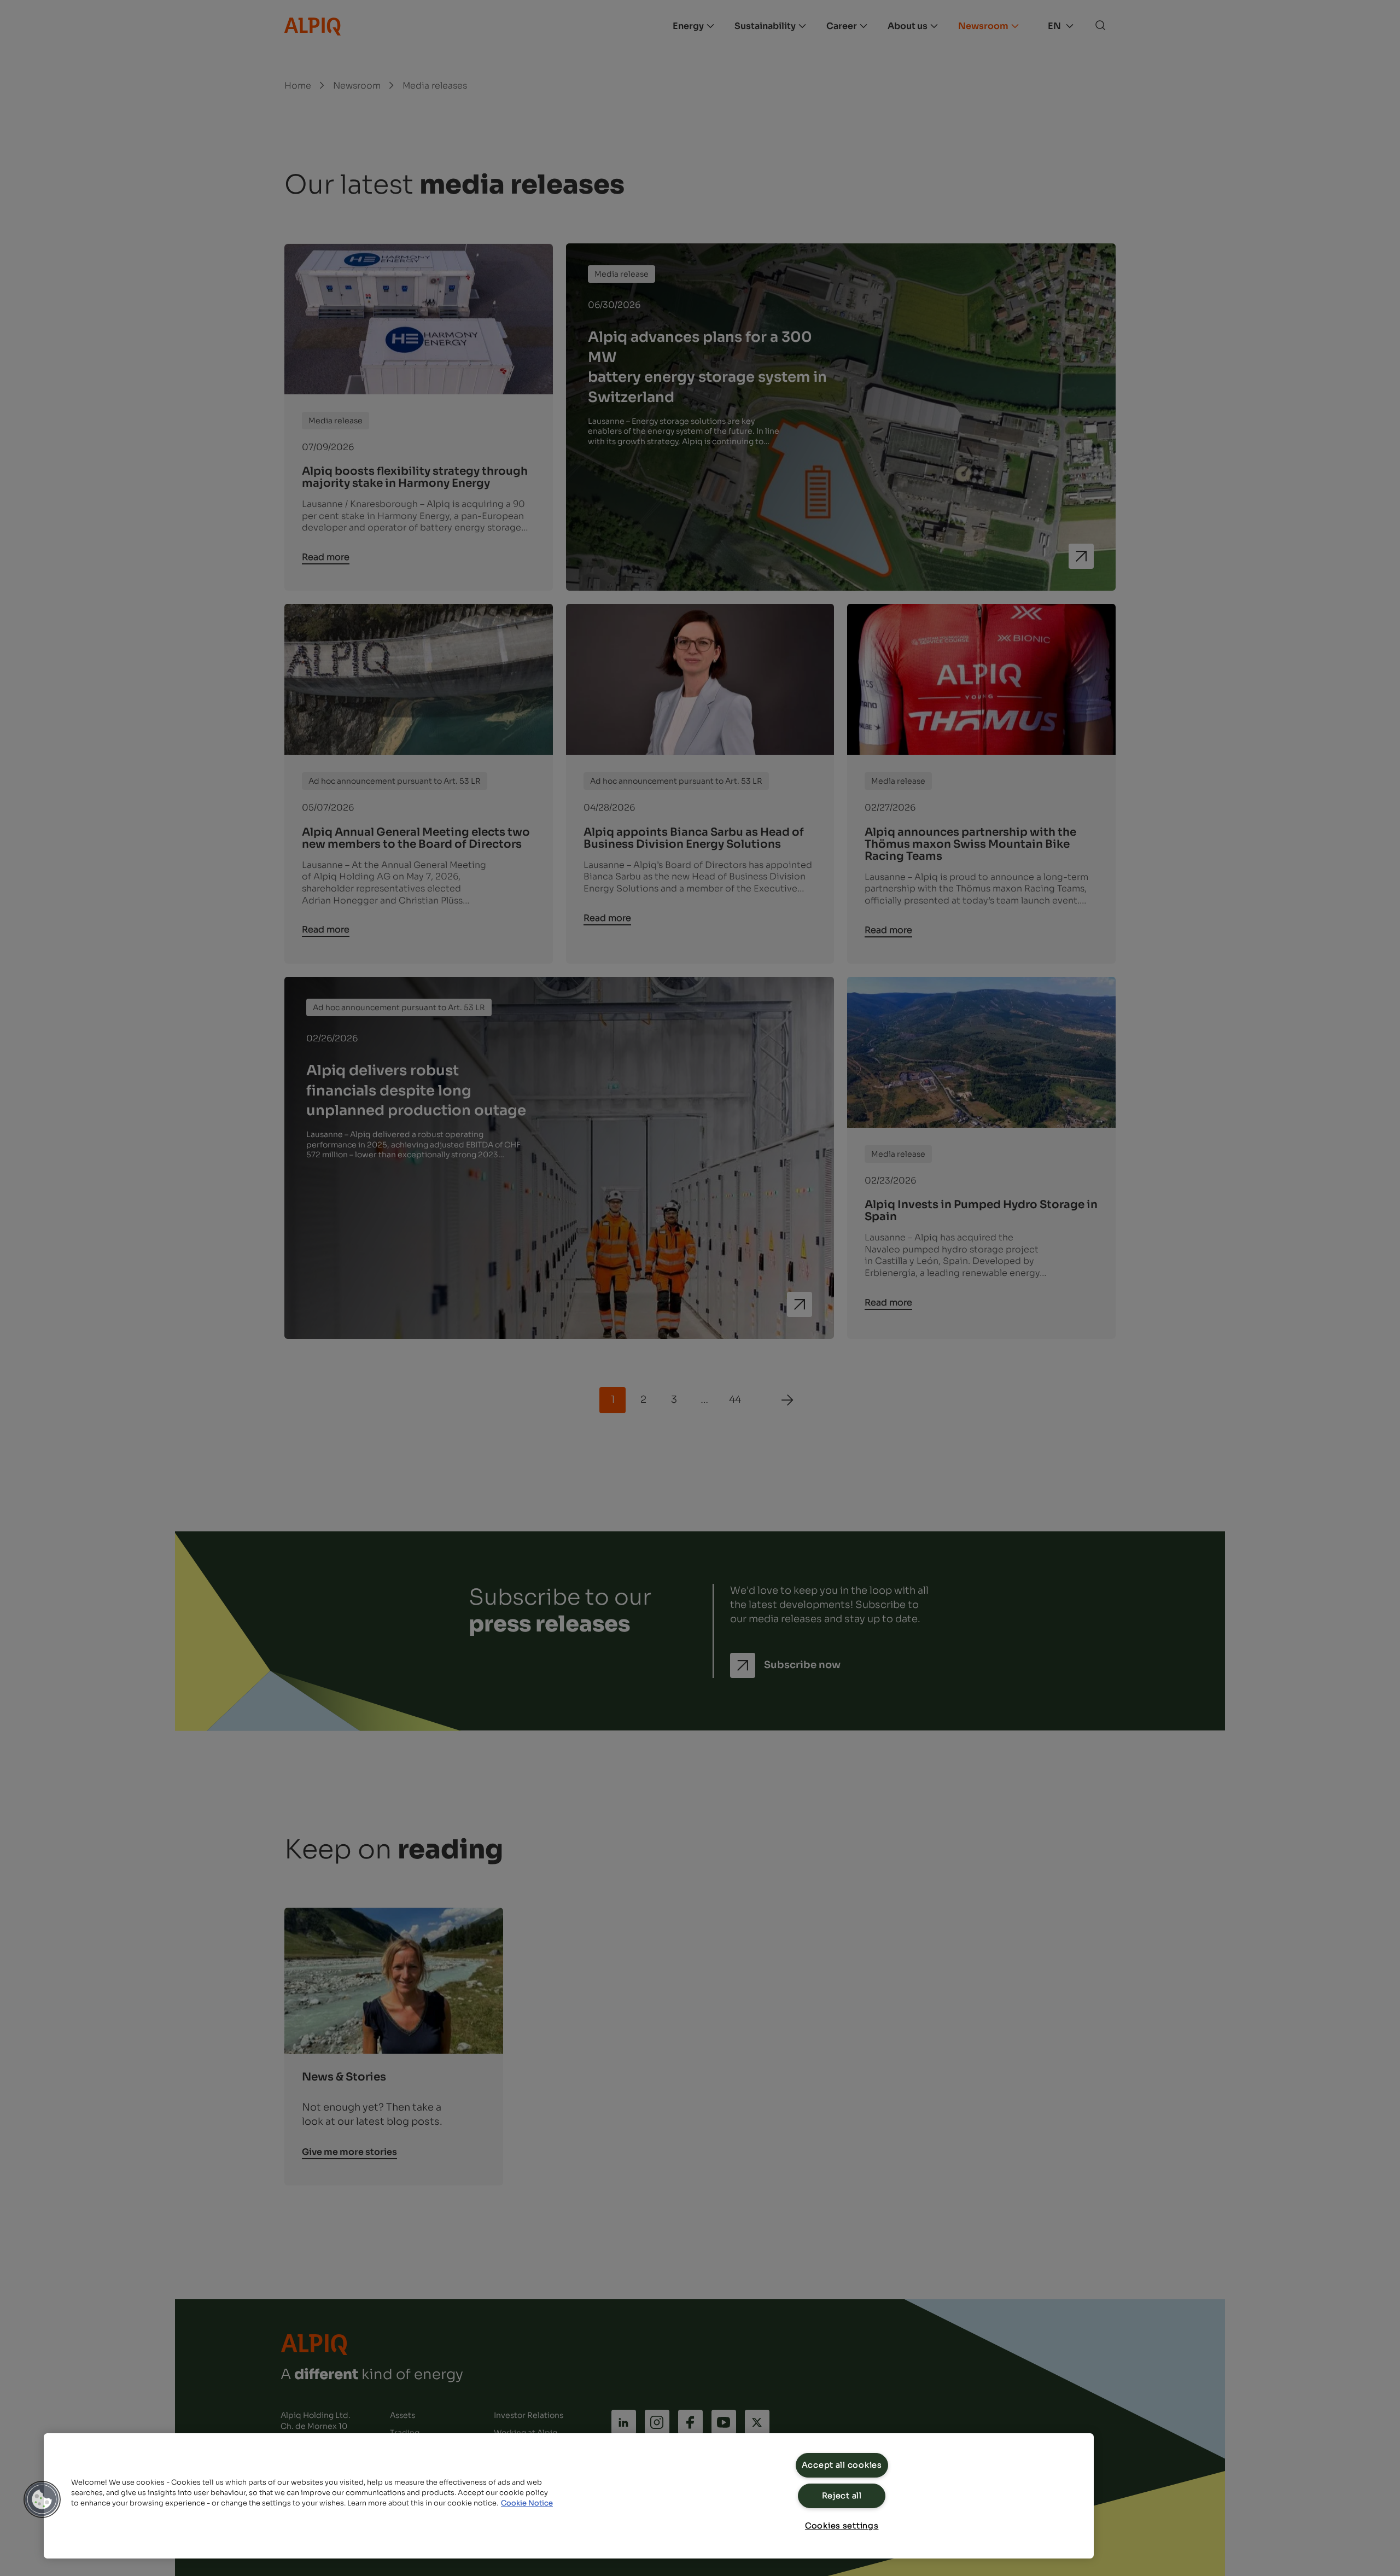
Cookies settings (842, 2526)
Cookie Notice (527, 2503)
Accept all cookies (842, 2465)
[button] (42, 2499)
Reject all (842, 2496)
